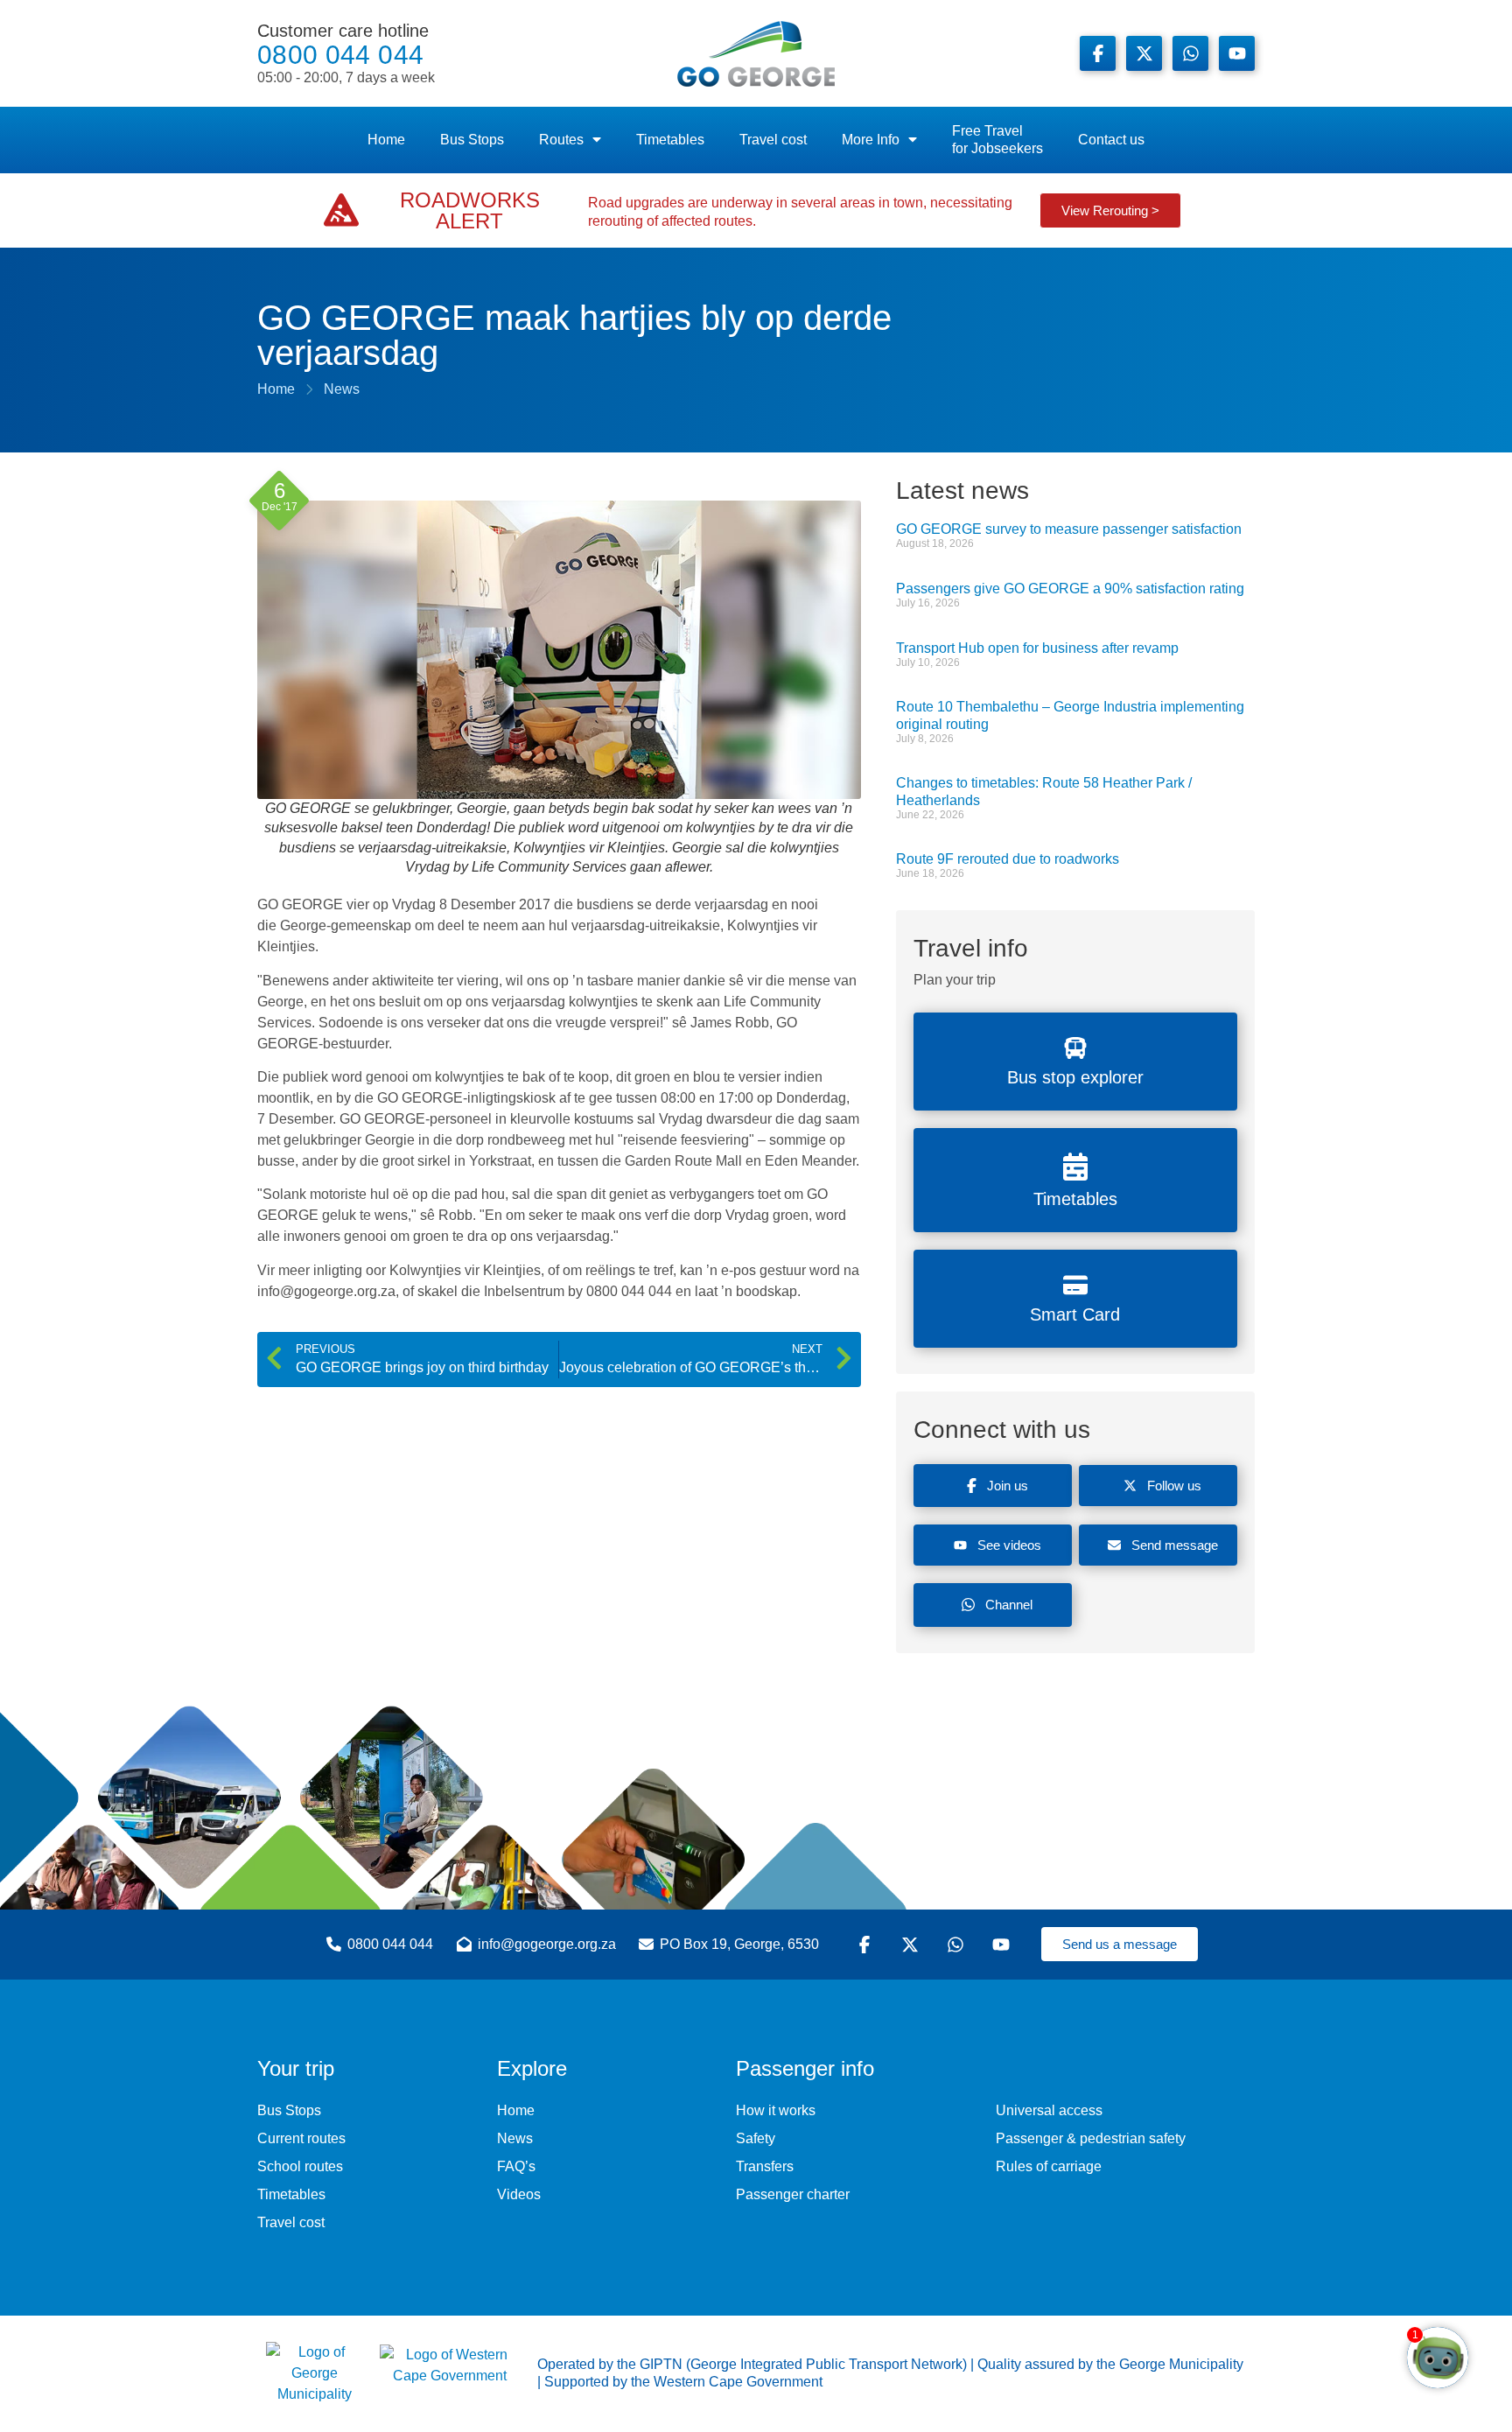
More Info (871, 140)
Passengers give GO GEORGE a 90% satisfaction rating (1070, 589)
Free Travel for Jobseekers (997, 140)
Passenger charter (793, 2194)
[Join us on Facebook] (1098, 53)
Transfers (765, 2166)
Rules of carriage (1049, 2166)
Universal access (1049, 2110)
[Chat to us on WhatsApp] (958, 1945)
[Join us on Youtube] (1237, 53)
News (515, 2138)
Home (386, 140)
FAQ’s (516, 2166)
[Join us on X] (1144, 53)
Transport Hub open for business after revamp (1037, 648)
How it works (776, 2110)
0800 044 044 (346, 53)
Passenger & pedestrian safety (1091, 2138)
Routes (561, 140)
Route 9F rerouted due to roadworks (1008, 859)
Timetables (670, 140)
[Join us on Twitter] (913, 1945)
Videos (519, 2194)
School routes (300, 2166)
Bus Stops (472, 140)
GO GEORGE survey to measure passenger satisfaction (1069, 529)
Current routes (301, 2138)
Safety (756, 2138)
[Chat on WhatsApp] (1190, 53)
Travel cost (773, 140)
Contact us (1111, 140)
